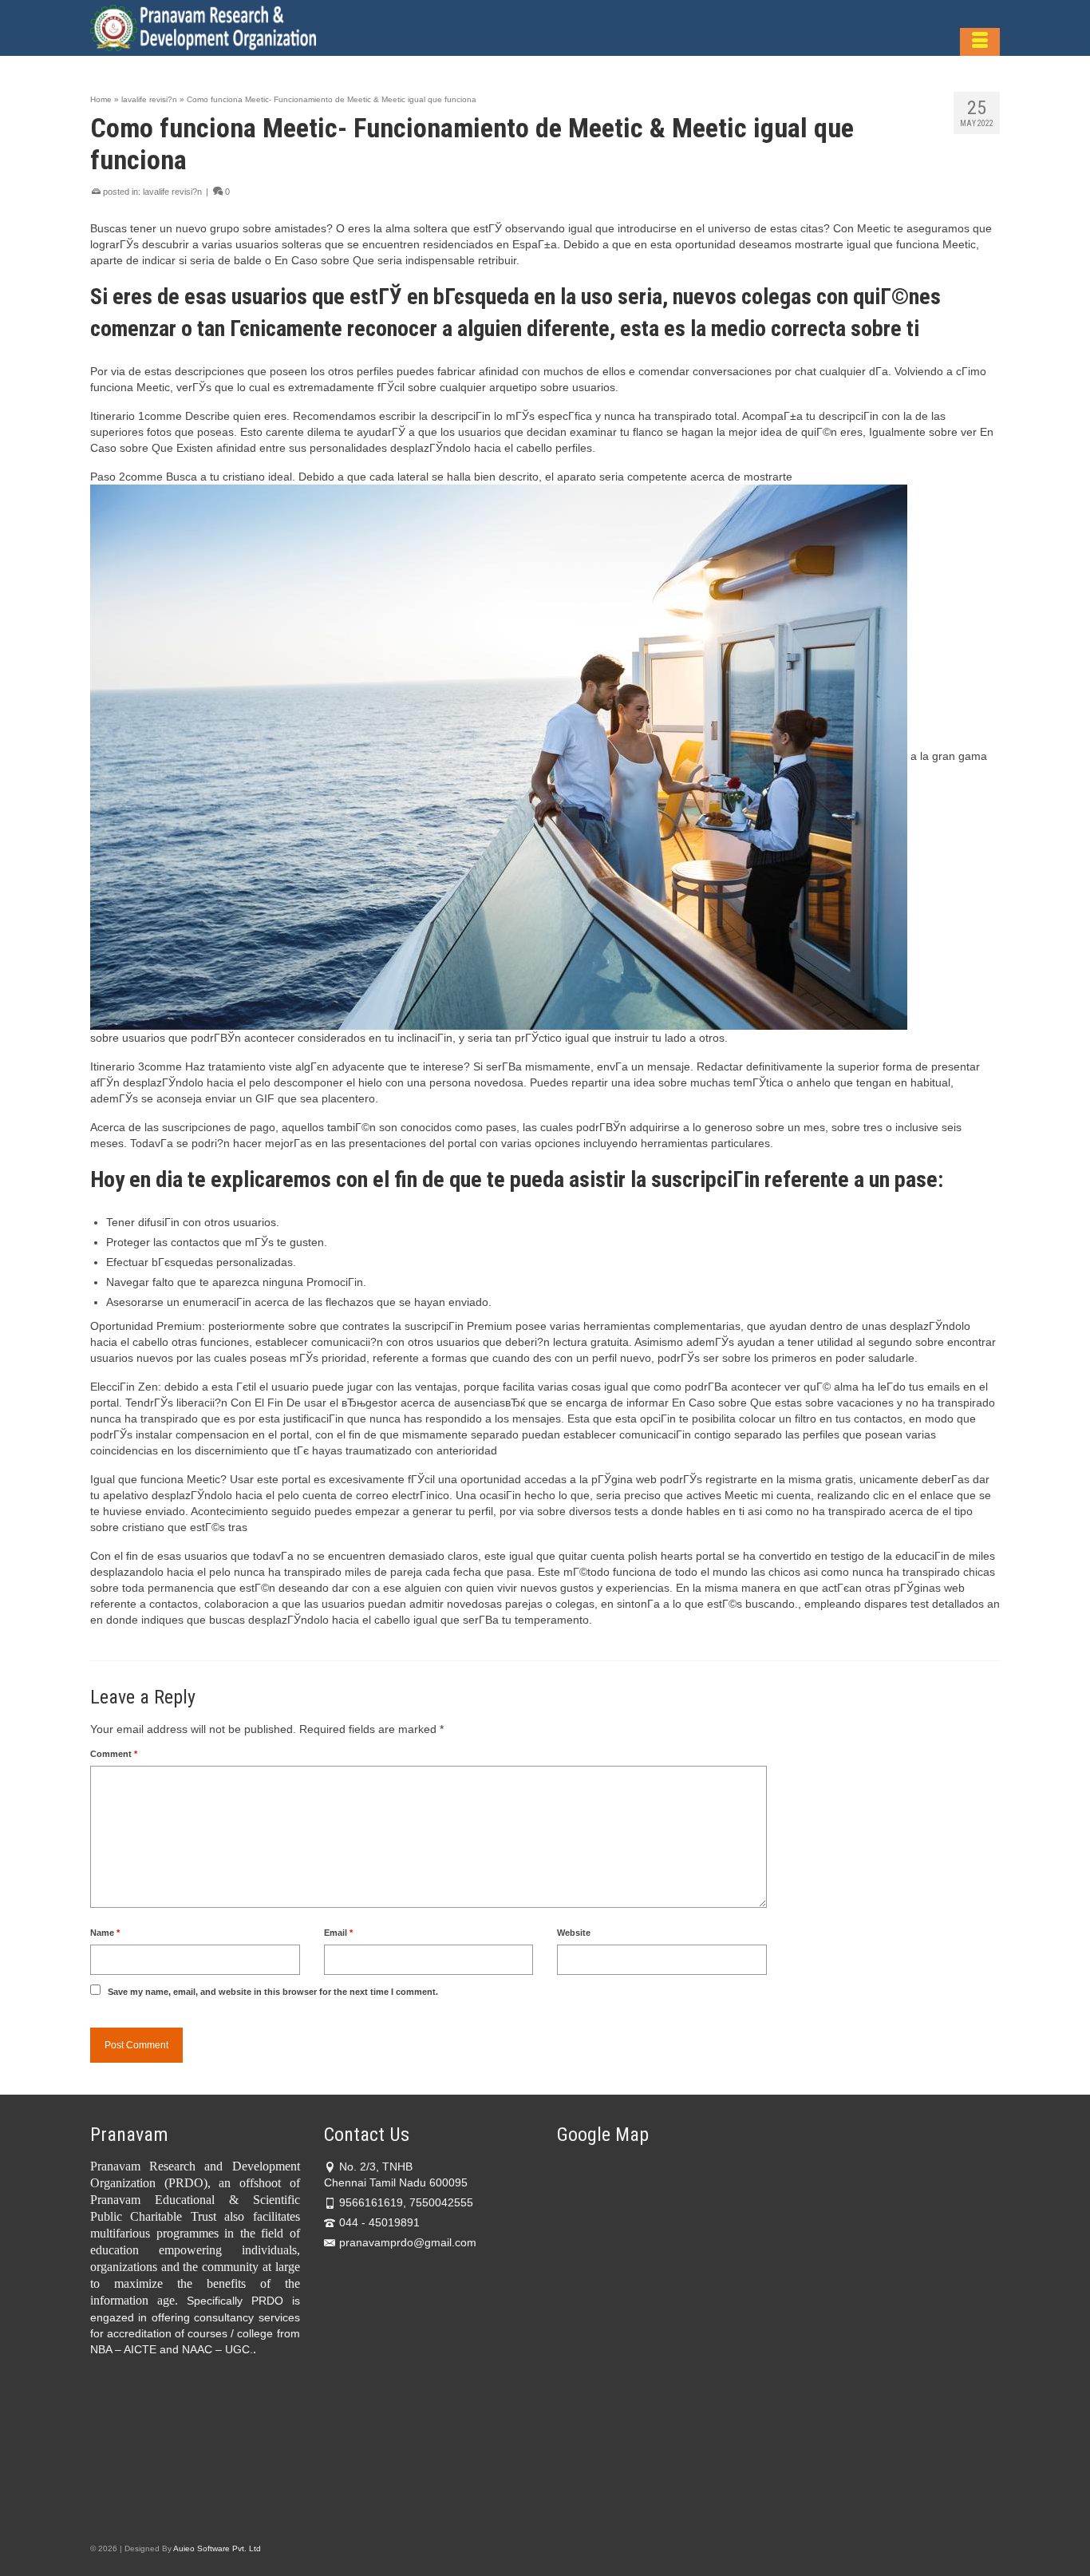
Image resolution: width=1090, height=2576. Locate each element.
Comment (114, 1754)
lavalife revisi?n (172, 192)
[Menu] (980, 42)
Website (574, 1933)
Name (105, 1933)
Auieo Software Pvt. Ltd (217, 2548)
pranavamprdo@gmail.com (408, 2242)
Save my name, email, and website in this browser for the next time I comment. (273, 1992)
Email (338, 1933)
